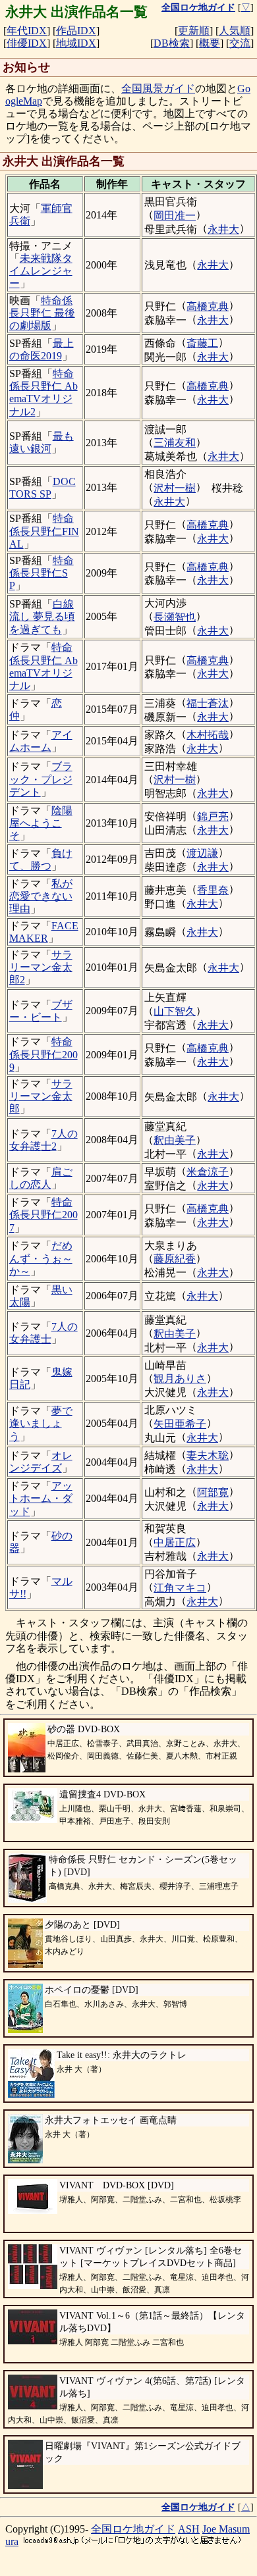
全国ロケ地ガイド (133, 2529)
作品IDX (76, 31)
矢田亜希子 (180, 1424)
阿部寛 (213, 1492)
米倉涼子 (208, 1172)
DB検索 (172, 43)
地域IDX (76, 43)
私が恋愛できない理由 (41, 896)
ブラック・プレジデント (41, 779)
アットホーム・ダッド (41, 1498)
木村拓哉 (208, 735)
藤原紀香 (175, 1259)
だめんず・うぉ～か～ (41, 1258)
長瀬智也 (175, 617)
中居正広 (175, 1542)
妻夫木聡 (208, 1455)
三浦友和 (175, 443)
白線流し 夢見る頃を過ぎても (42, 616)
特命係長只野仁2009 (43, 1054)
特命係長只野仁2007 (43, 1215)
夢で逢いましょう (41, 1423)
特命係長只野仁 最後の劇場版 (42, 313)
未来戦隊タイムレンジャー (41, 271)
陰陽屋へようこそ (41, 823)
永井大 (223, 229)
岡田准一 (175, 216)
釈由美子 (175, 1140)
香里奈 (213, 890)
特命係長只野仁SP (42, 573)
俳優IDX (27, 43)
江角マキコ (180, 1588)
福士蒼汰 (208, 703)
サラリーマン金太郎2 (41, 967)
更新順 (194, 31)
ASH (189, 2529)
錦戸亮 (213, 816)
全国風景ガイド (158, 89)
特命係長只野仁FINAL (44, 531)
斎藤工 (202, 343)
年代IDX (27, 31)
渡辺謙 (202, 853)
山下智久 (175, 1011)
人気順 (235, 31)
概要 (210, 43)
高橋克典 (208, 306)
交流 (240, 43)
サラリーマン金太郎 (41, 1096)
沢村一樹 (175, 488)
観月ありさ (180, 1378)
